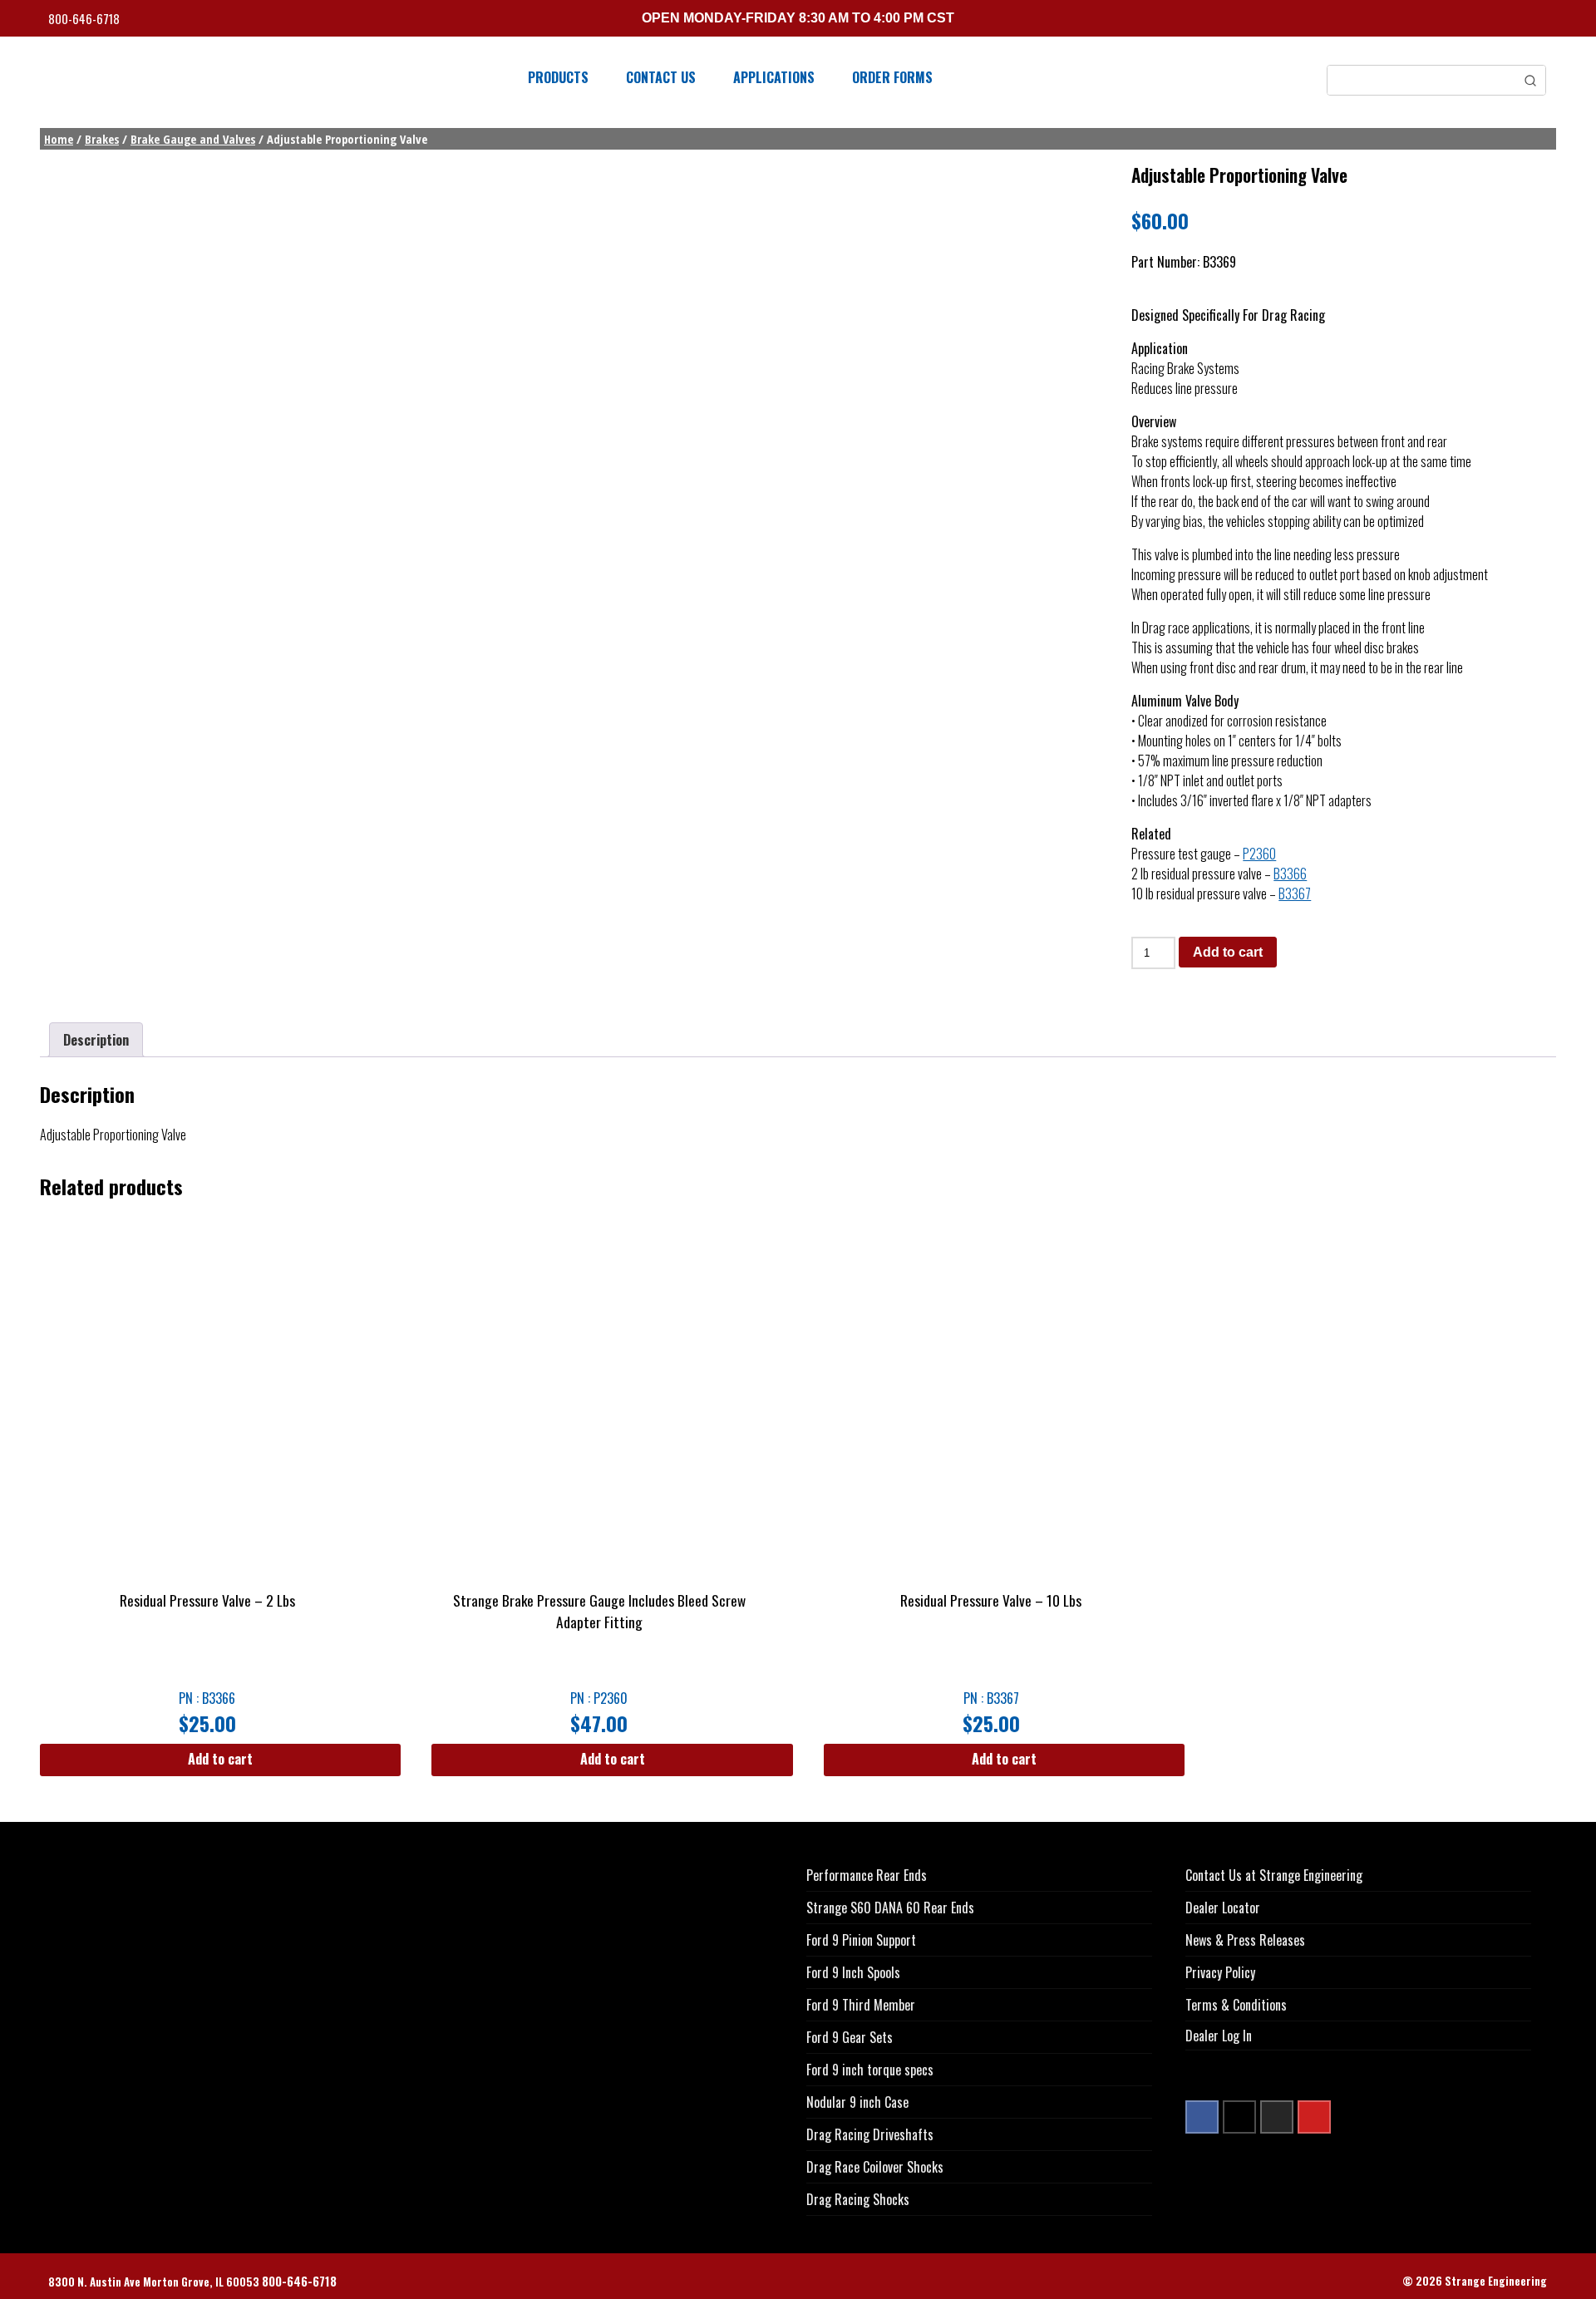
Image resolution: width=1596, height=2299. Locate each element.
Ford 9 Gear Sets (850, 2037)
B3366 (1290, 874)
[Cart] (1542, 20)
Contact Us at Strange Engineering (1274, 1875)
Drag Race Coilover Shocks (875, 2167)
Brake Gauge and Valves (193, 139)
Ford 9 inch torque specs (870, 2070)
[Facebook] (1202, 2117)
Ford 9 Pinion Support (861, 1940)
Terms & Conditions (1236, 2005)
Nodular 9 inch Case (857, 2102)
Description (96, 1040)
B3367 (1295, 894)
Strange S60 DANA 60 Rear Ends (890, 1908)
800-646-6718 (85, 19)
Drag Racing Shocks (858, 2199)
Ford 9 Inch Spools (853, 1972)
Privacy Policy (1220, 1972)
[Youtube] (1314, 2117)
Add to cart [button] (220, 1759)
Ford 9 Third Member (861, 2005)
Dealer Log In (1219, 2036)
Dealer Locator (1223, 1908)
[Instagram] (1277, 2117)
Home (59, 139)
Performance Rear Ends (867, 1875)
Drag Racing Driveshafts (870, 2134)
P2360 (1259, 854)
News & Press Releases (1245, 1940)
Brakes (102, 139)
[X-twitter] (1239, 2117)
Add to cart (1228, 952)
